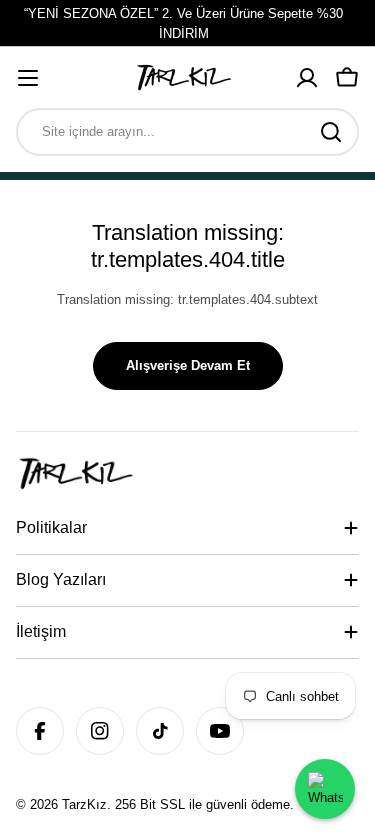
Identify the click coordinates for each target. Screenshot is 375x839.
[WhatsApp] (325, 789)
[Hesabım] (307, 78)
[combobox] (187, 132)
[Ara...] (331, 132)
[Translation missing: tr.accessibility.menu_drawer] (28, 78)
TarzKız (84, 804)
